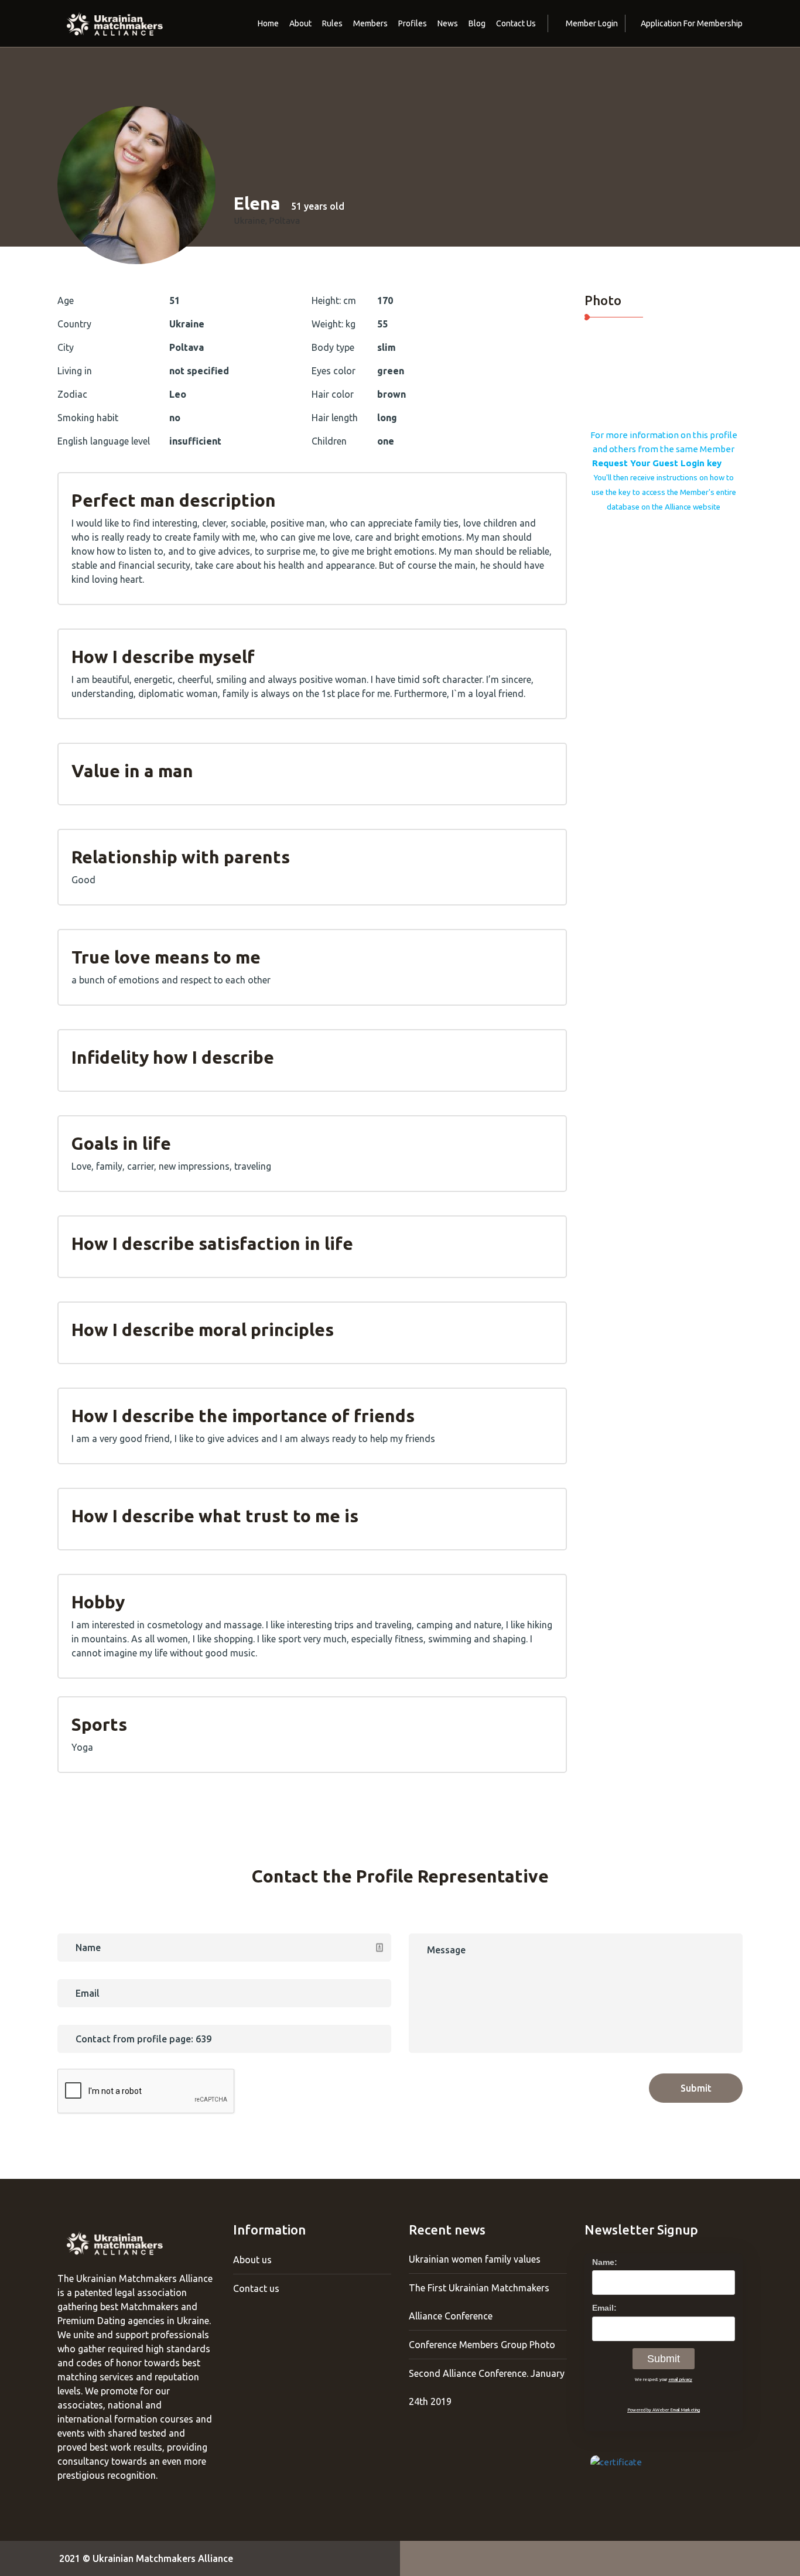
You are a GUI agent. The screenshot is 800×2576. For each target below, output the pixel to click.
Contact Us (516, 23)
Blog (477, 23)
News (448, 23)
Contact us (256, 2288)
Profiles (413, 23)
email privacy (680, 2379)
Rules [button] (332, 23)
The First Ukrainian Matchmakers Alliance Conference (479, 2302)
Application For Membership (692, 23)
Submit (696, 2088)
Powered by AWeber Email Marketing (664, 2410)
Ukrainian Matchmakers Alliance (163, 2558)
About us (252, 2260)
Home (268, 23)
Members (370, 23)
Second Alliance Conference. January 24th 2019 (487, 2387)
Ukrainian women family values (475, 2259)
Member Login (592, 23)
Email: (604, 2308)
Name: (605, 2262)
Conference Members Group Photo (482, 2345)
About (300, 23)
